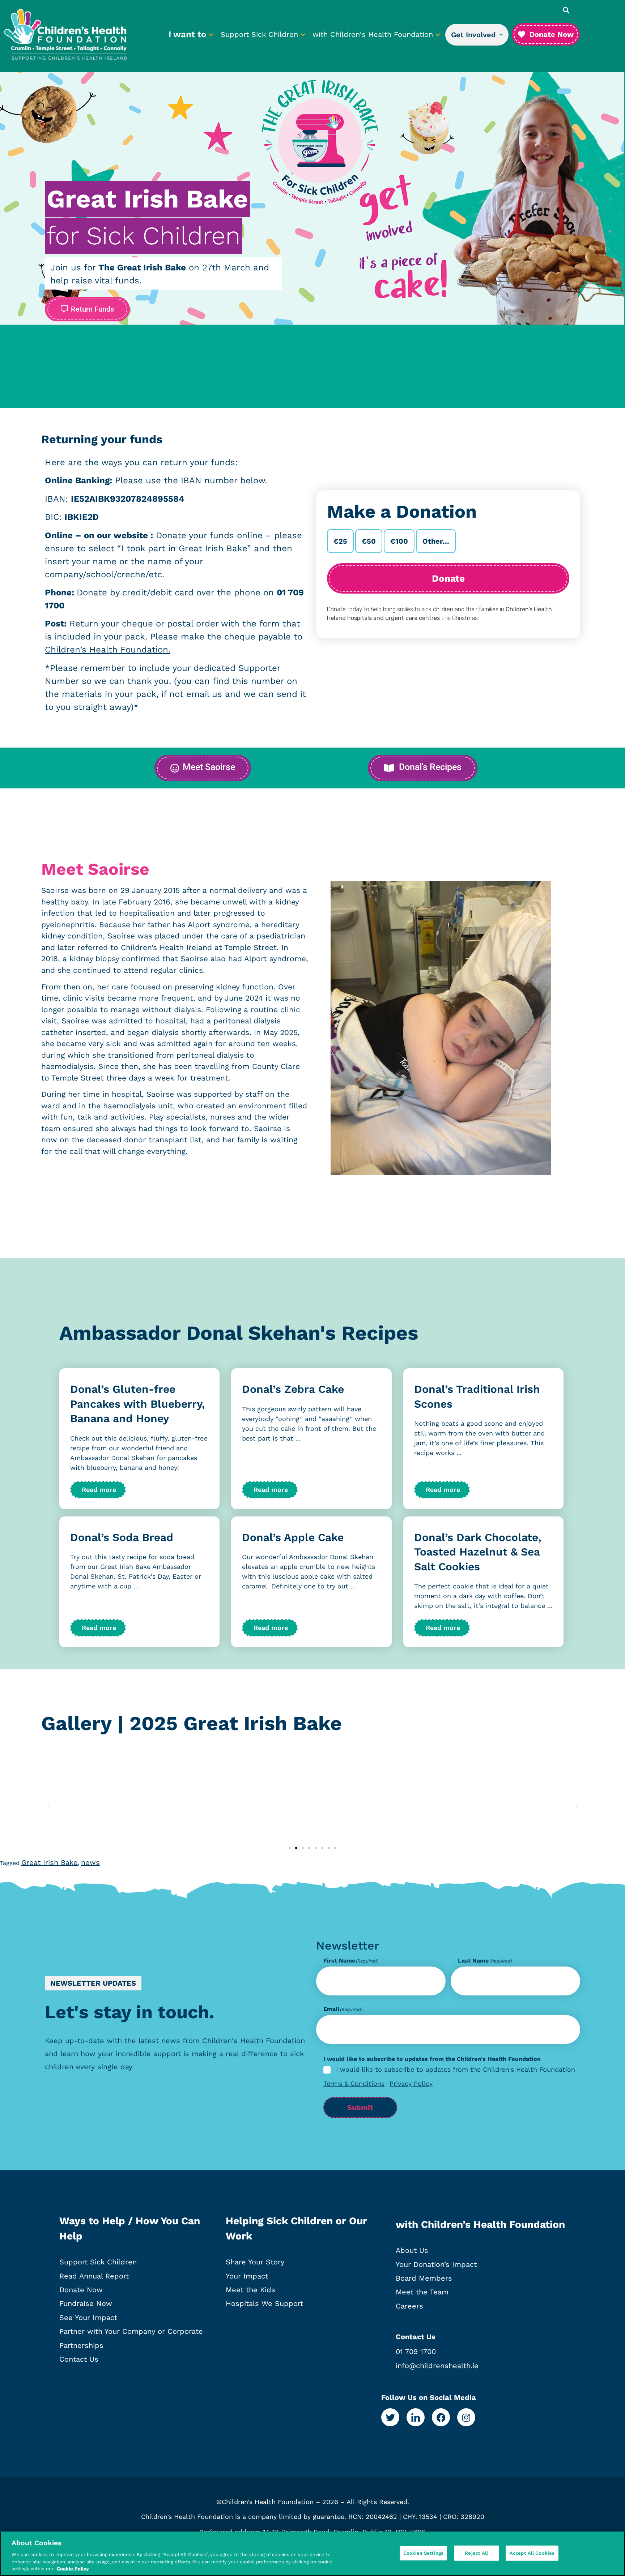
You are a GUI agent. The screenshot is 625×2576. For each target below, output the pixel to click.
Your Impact (247, 2276)
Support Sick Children (98, 2262)
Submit (360, 2108)
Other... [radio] (436, 541)
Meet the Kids (250, 2290)
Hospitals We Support (264, 2303)
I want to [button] (189, 34)
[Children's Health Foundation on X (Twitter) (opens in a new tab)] (390, 2417)
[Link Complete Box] (139, 1439)
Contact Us (79, 2359)
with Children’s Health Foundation (480, 2224)
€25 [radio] (340, 541)
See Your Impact (88, 2318)
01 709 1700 (416, 2352)
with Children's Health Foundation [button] (374, 34)
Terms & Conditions (354, 2083)
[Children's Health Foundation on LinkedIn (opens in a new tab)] (416, 2417)
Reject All (476, 2553)
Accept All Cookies (532, 2553)
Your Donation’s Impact (436, 2264)
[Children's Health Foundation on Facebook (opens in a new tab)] (441, 2417)
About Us (412, 2250)
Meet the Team (422, 2292)
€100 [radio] (399, 541)
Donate (448, 578)
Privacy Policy (411, 2083)
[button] (566, 10)
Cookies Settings (423, 2553)
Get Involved (473, 35)
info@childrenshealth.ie (437, 2366)
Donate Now (81, 2290)
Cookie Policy (73, 2569)
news (90, 1862)
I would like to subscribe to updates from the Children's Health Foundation (456, 2070)
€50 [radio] (369, 541)
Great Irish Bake (50, 1862)
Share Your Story (255, 2262)
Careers (409, 2306)
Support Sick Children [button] (261, 34)
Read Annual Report (94, 2276)
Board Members (424, 2278)
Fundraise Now (86, 2303)
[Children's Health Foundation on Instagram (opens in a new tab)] (466, 2417)
